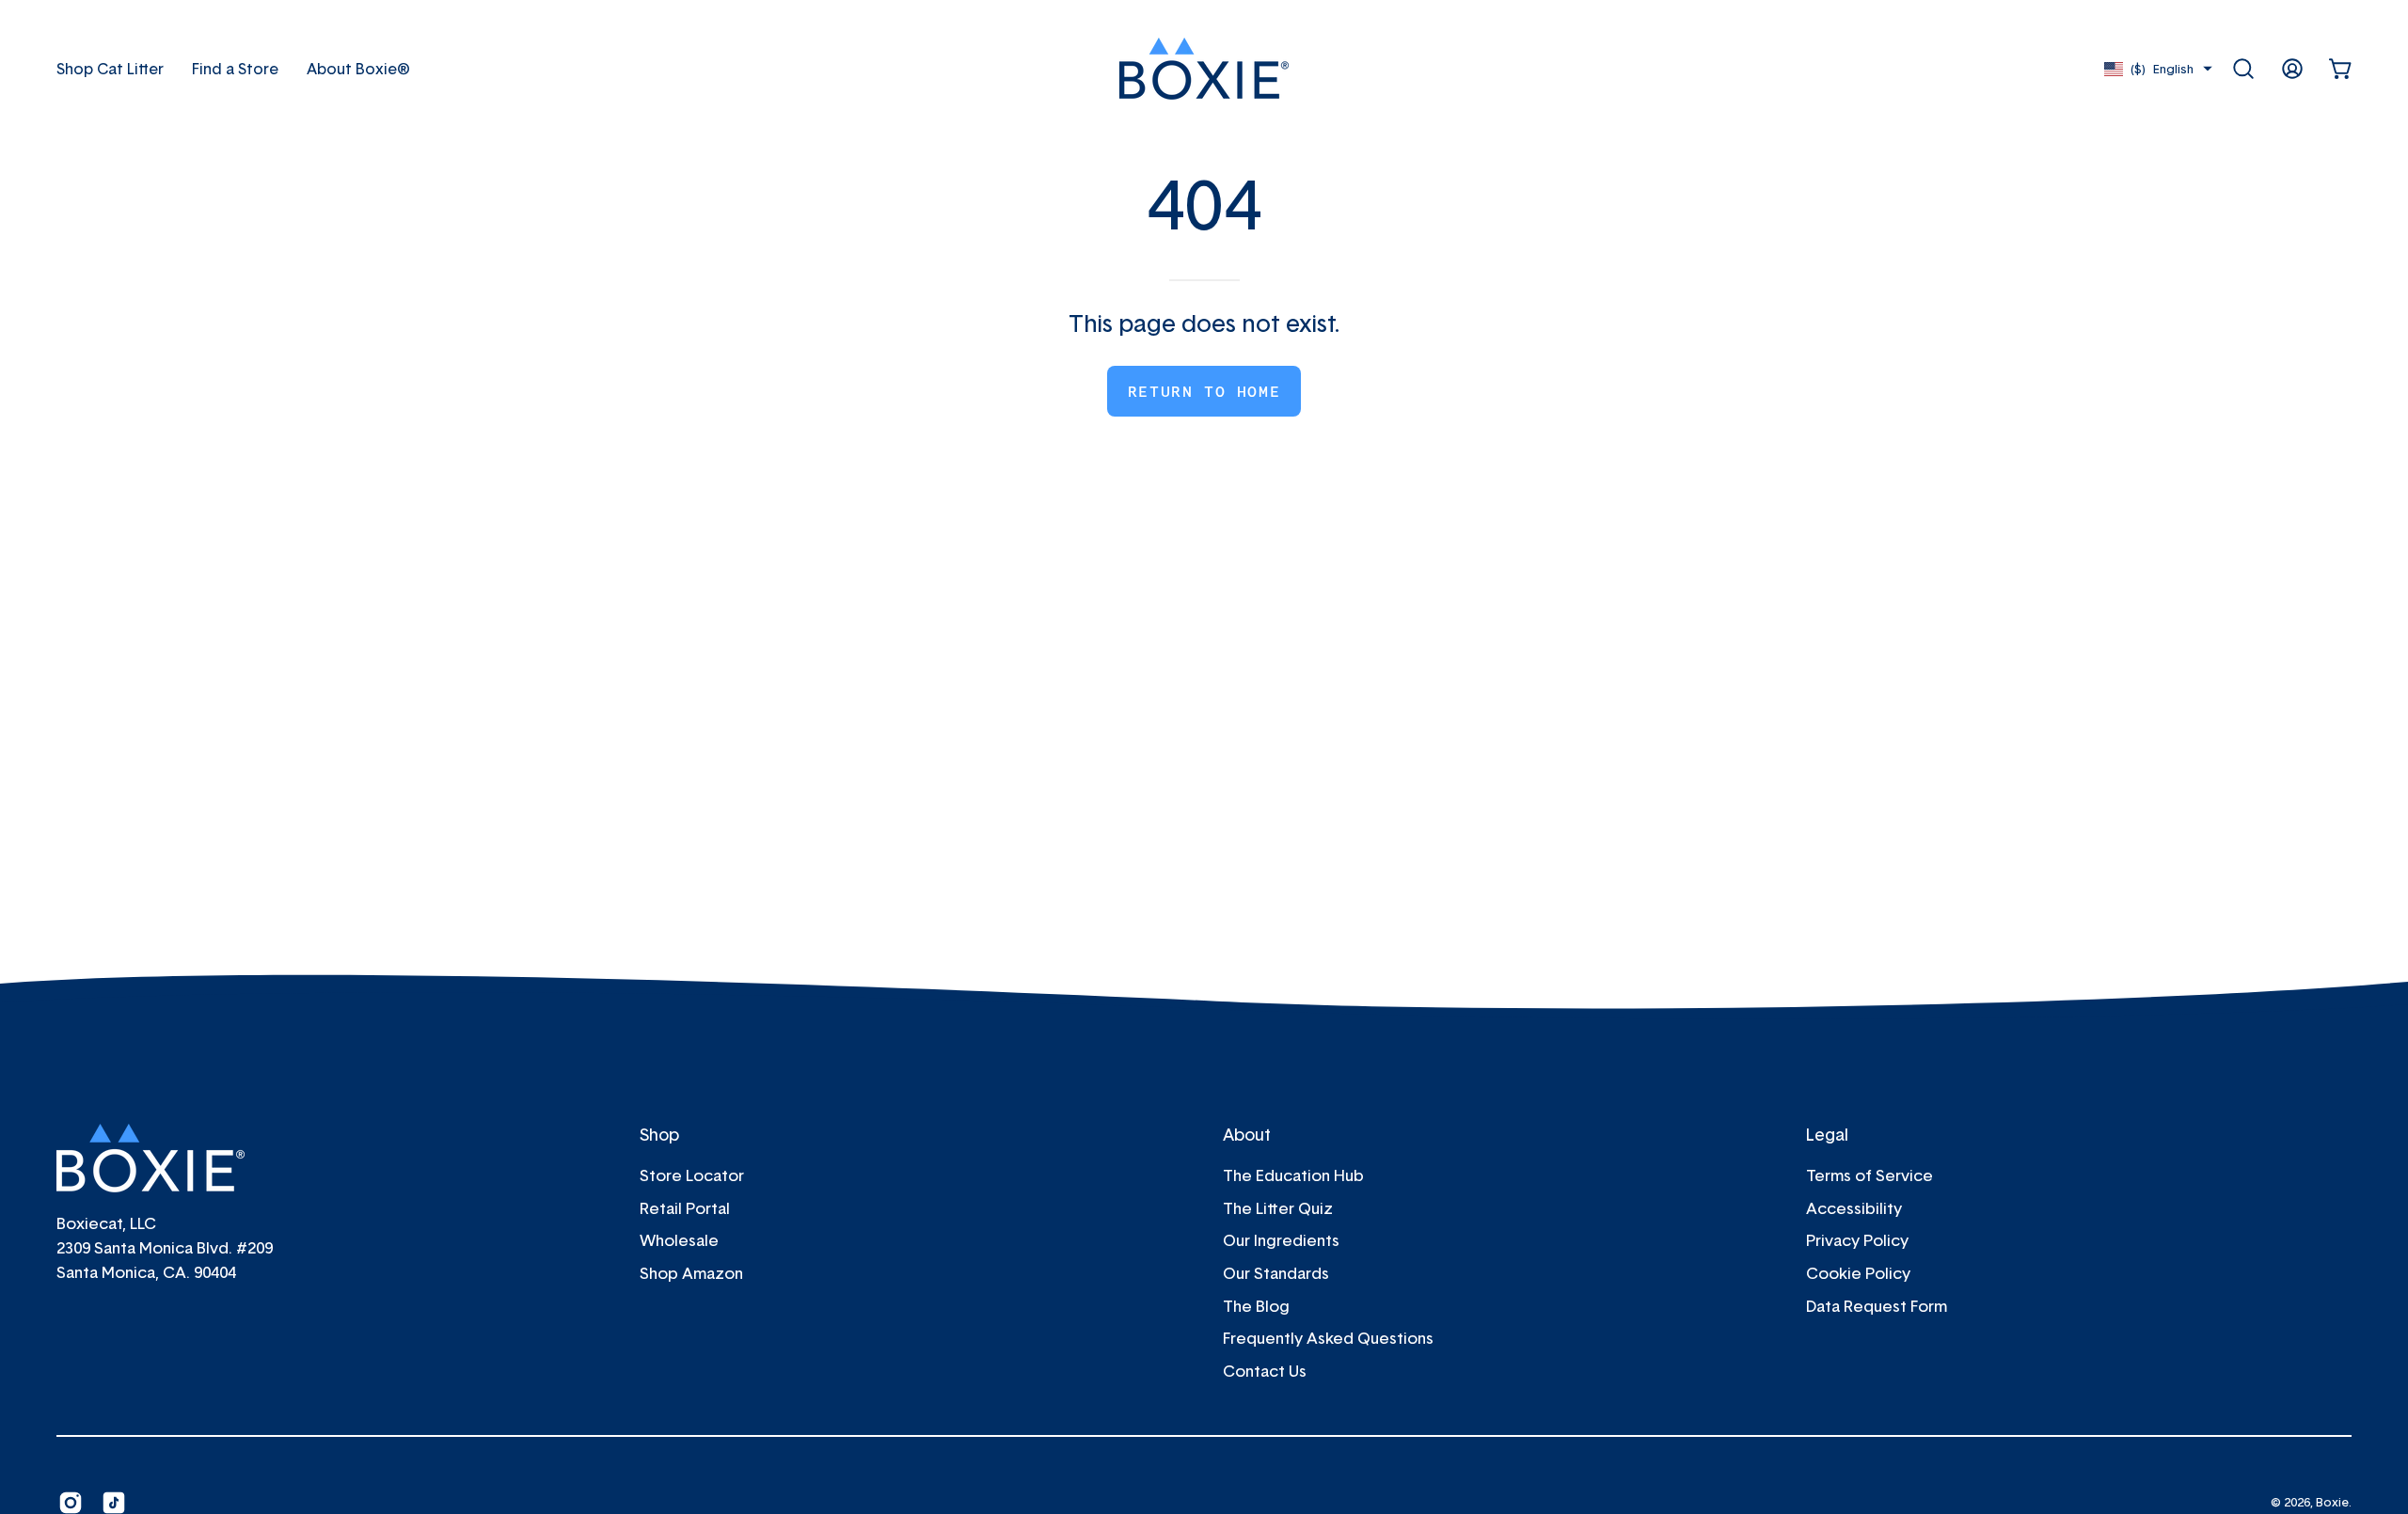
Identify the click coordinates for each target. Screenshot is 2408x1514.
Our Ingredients (1281, 1240)
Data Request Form (1877, 1305)
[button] (358, 69)
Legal (1827, 1134)
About (1247, 1134)
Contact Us (1265, 1371)
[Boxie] (1204, 69)
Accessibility (1854, 1208)
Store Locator (692, 1175)
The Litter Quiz (1278, 1208)
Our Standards (1276, 1273)
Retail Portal (685, 1208)
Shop (659, 1134)
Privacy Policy (1857, 1240)
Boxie (2332, 1502)
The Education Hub (1293, 1175)
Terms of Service (1869, 1175)
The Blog (1256, 1305)
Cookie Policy (1858, 1273)
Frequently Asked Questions (1328, 1338)
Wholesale (679, 1240)
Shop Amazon (691, 1273)
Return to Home (1204, 391)
